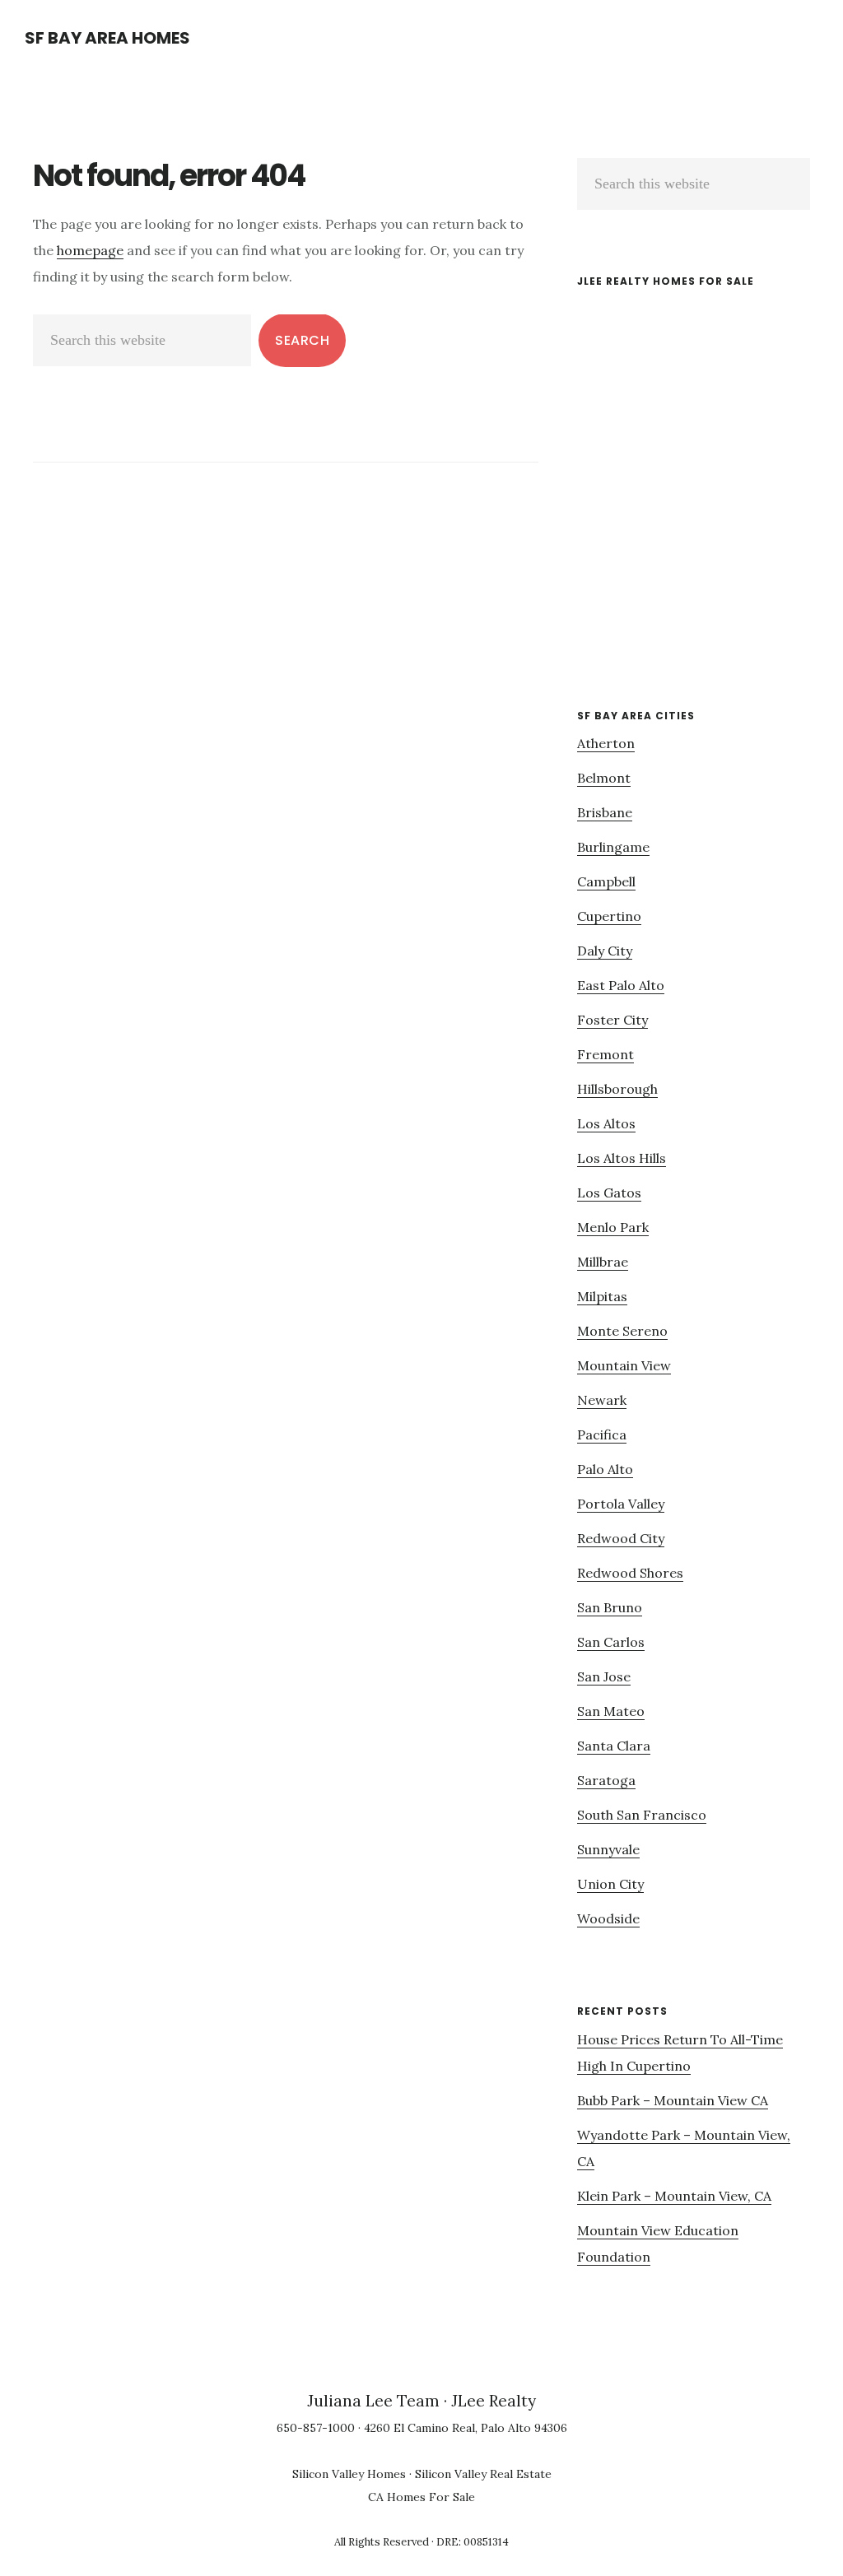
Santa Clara (614, 1746)
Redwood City (621, 1538)
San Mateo (611, 1711)
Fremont (605, 1054)
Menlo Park (613, 1227)
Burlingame (613, 847)
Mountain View (624, 1365)
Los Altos (606, 1123)
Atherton (606, 743)
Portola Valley (621, 1504)
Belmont (604, 778)
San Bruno (610, 1607)
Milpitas (602, 1296)
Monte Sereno (622, 1331)
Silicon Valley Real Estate (483, 2474)
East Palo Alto (621, 985)
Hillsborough (617, 1089)
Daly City (605, 951)
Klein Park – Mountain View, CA (674, 2196)
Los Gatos (609, 1193)
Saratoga (606, 1780)
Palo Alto (605, 1469)
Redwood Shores (630, 1573)
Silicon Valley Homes (349, 2474)
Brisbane (605, 812)
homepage (90, 250)
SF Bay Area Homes (107, 38)
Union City (610, 1884)
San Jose (604, 1676)
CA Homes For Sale (421, 2497)
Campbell (606, 881)
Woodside (608, 1918)
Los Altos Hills (622, 1158)
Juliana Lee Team (373, 2401)
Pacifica (602, 1434)
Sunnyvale (608, 1849)
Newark (602, 1400)
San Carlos (611, 1642)
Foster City (612, 1020)
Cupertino (609, 916)
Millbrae (603, 1262)
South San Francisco (642, 1815)
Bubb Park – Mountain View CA (673, 2100)
